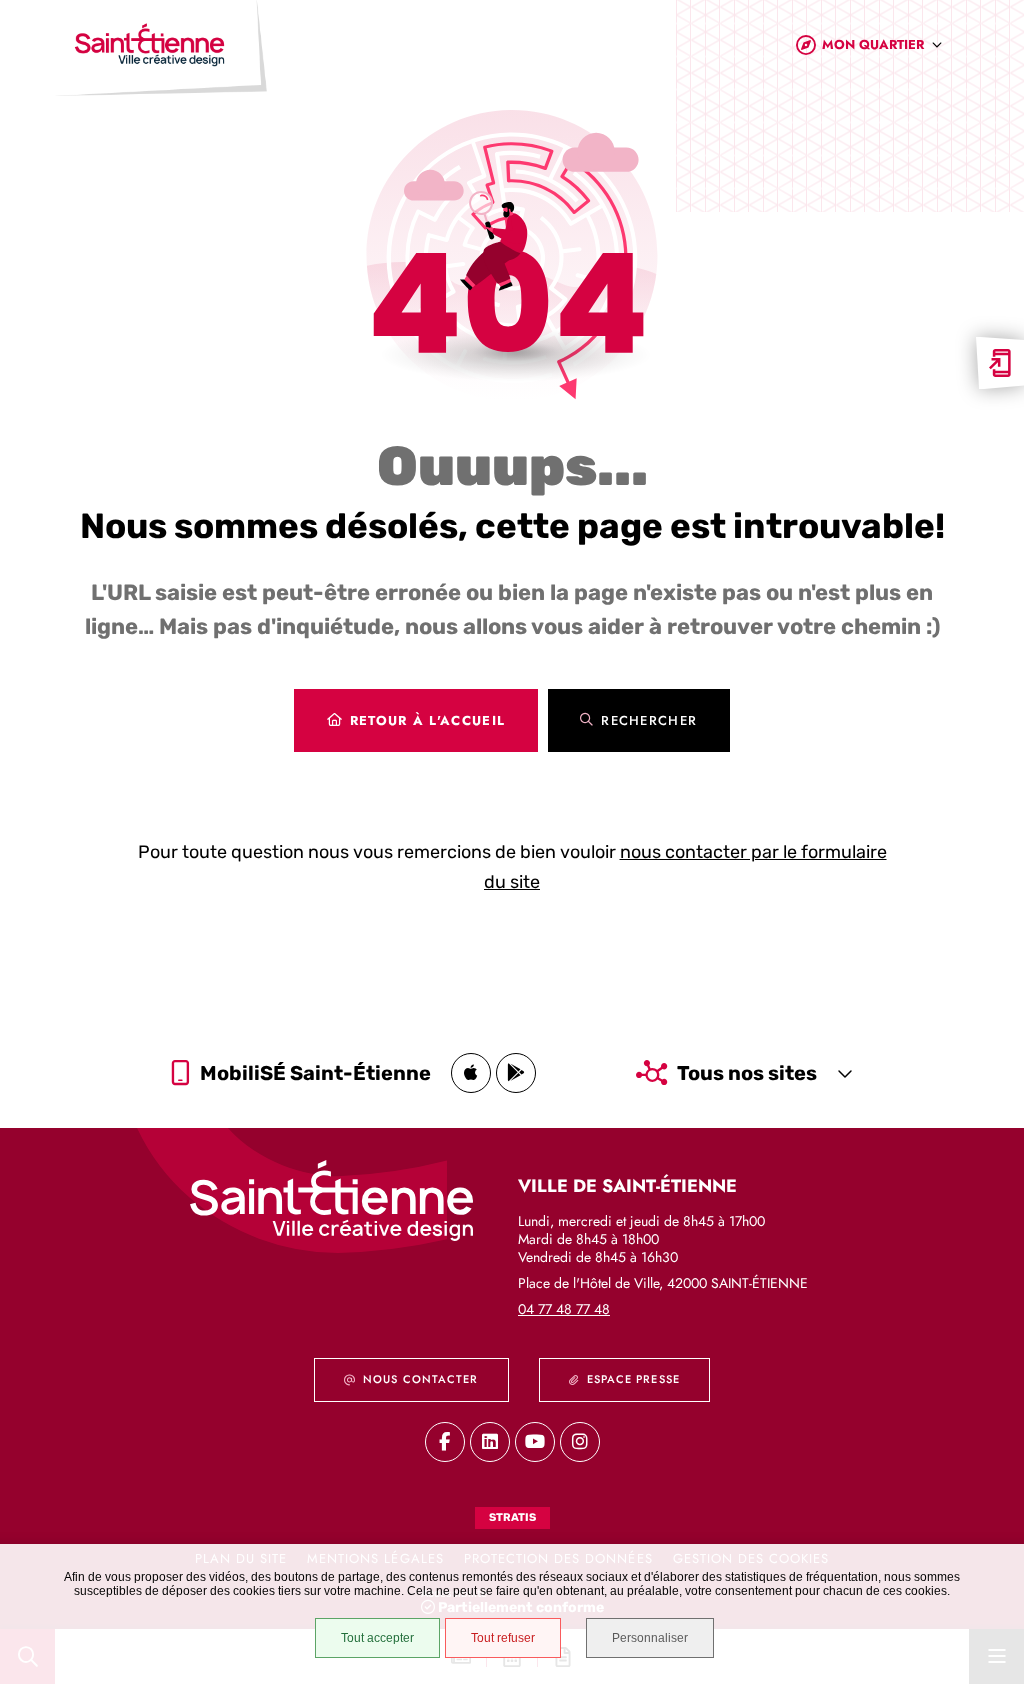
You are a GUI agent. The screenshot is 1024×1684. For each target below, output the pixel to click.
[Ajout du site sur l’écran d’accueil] (1000, 363)
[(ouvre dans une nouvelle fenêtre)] (471, 1073)
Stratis (512, 1517)
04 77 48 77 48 (564, 1309)
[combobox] (882, 48)
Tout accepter (377, 1638)
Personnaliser (650, 1638)
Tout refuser (503, 1638)
